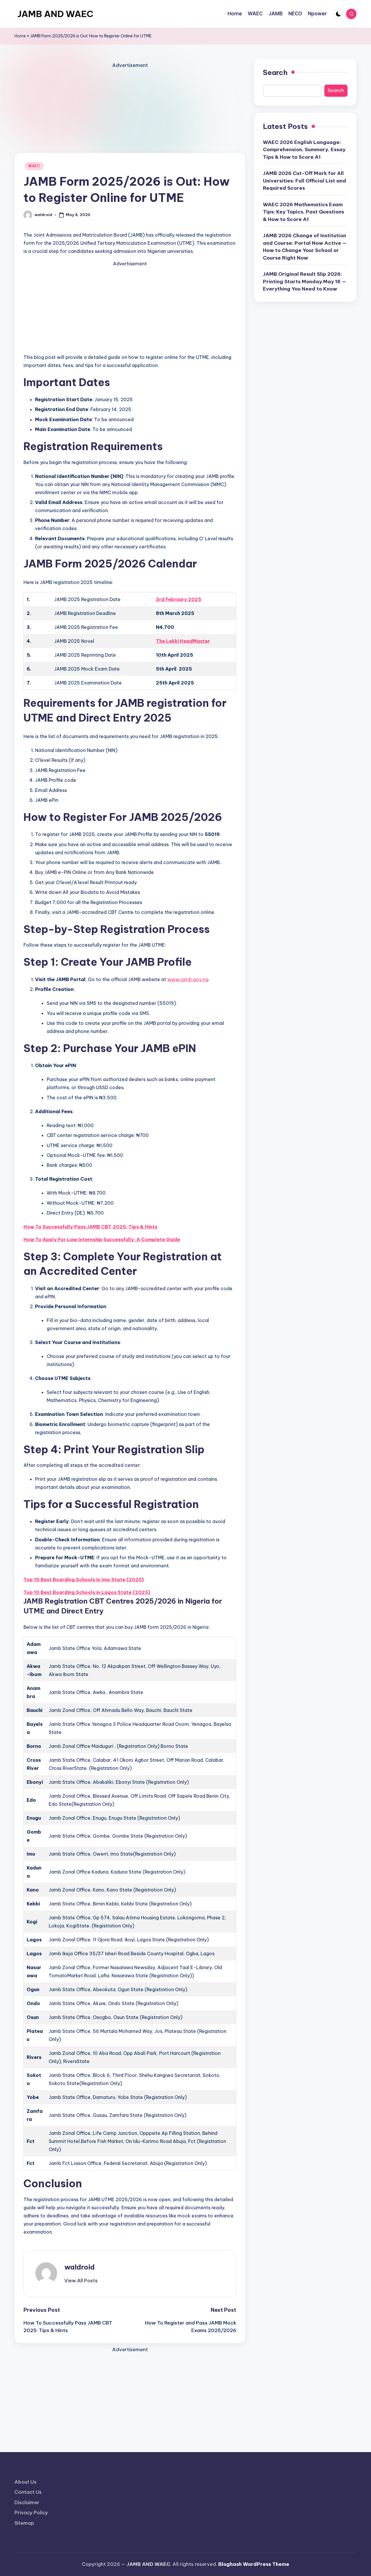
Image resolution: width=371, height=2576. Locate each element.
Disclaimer (27, 2502)
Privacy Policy (31, 2513)
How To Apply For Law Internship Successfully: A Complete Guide (102, 1239)
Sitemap (24, 2523)
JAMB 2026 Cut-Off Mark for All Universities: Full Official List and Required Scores (304, 181)
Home (20, 36)
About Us (26, 2482)
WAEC (34, 166)
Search (275, 72)
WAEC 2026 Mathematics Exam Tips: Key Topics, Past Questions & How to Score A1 (303, 212)
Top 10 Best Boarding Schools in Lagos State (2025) (87, 1592)
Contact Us (28, 2492)
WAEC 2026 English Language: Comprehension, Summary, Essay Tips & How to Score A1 (304, 150)
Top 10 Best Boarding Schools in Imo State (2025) (84, 1580)
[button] (81, 2281)
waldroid (80, 2267)
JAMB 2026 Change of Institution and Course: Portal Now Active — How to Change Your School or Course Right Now (305, 247)
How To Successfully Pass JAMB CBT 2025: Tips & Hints (90, 1227)
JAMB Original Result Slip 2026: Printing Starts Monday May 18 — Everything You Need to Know (304, 281)
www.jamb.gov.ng (188, 979)
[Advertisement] (130, 110)
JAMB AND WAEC (55, 14)
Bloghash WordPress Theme (254, 2564)
